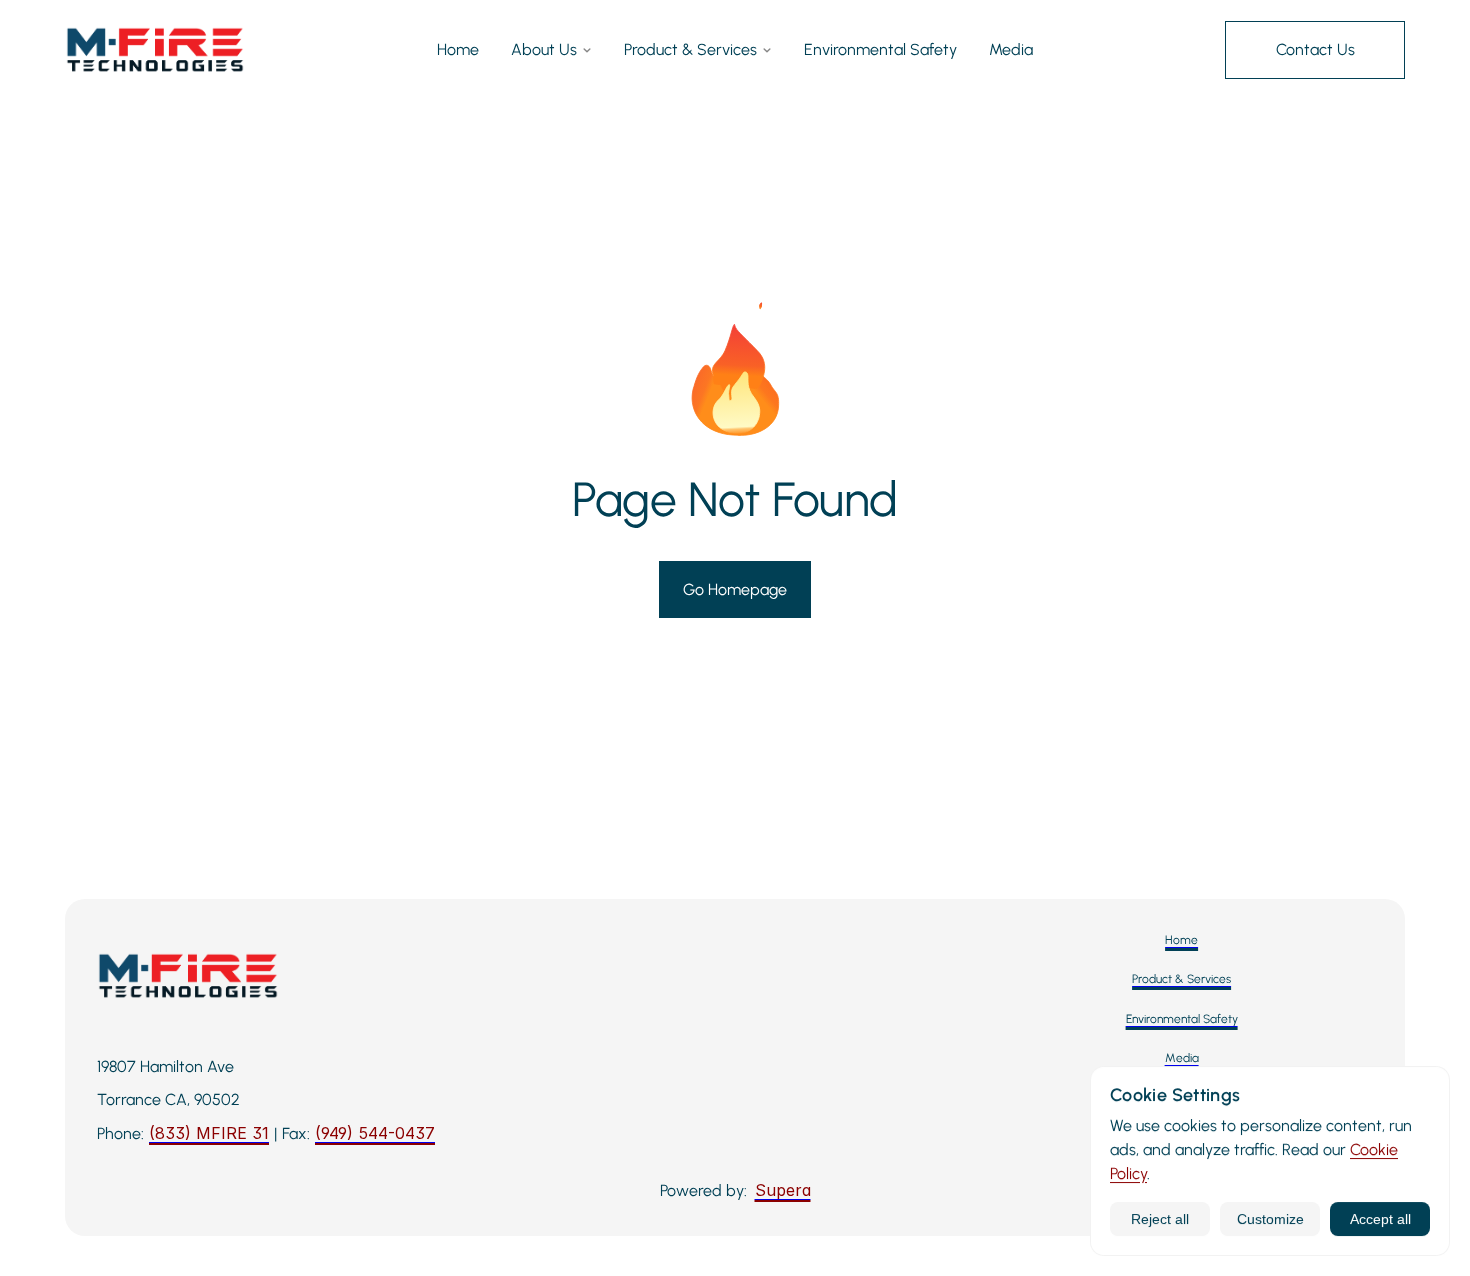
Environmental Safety (880, 49)
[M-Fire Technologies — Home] (155, 50)
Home (458, 49)
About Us (544, 49)
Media (1011, 49)
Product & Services (690, 49)
